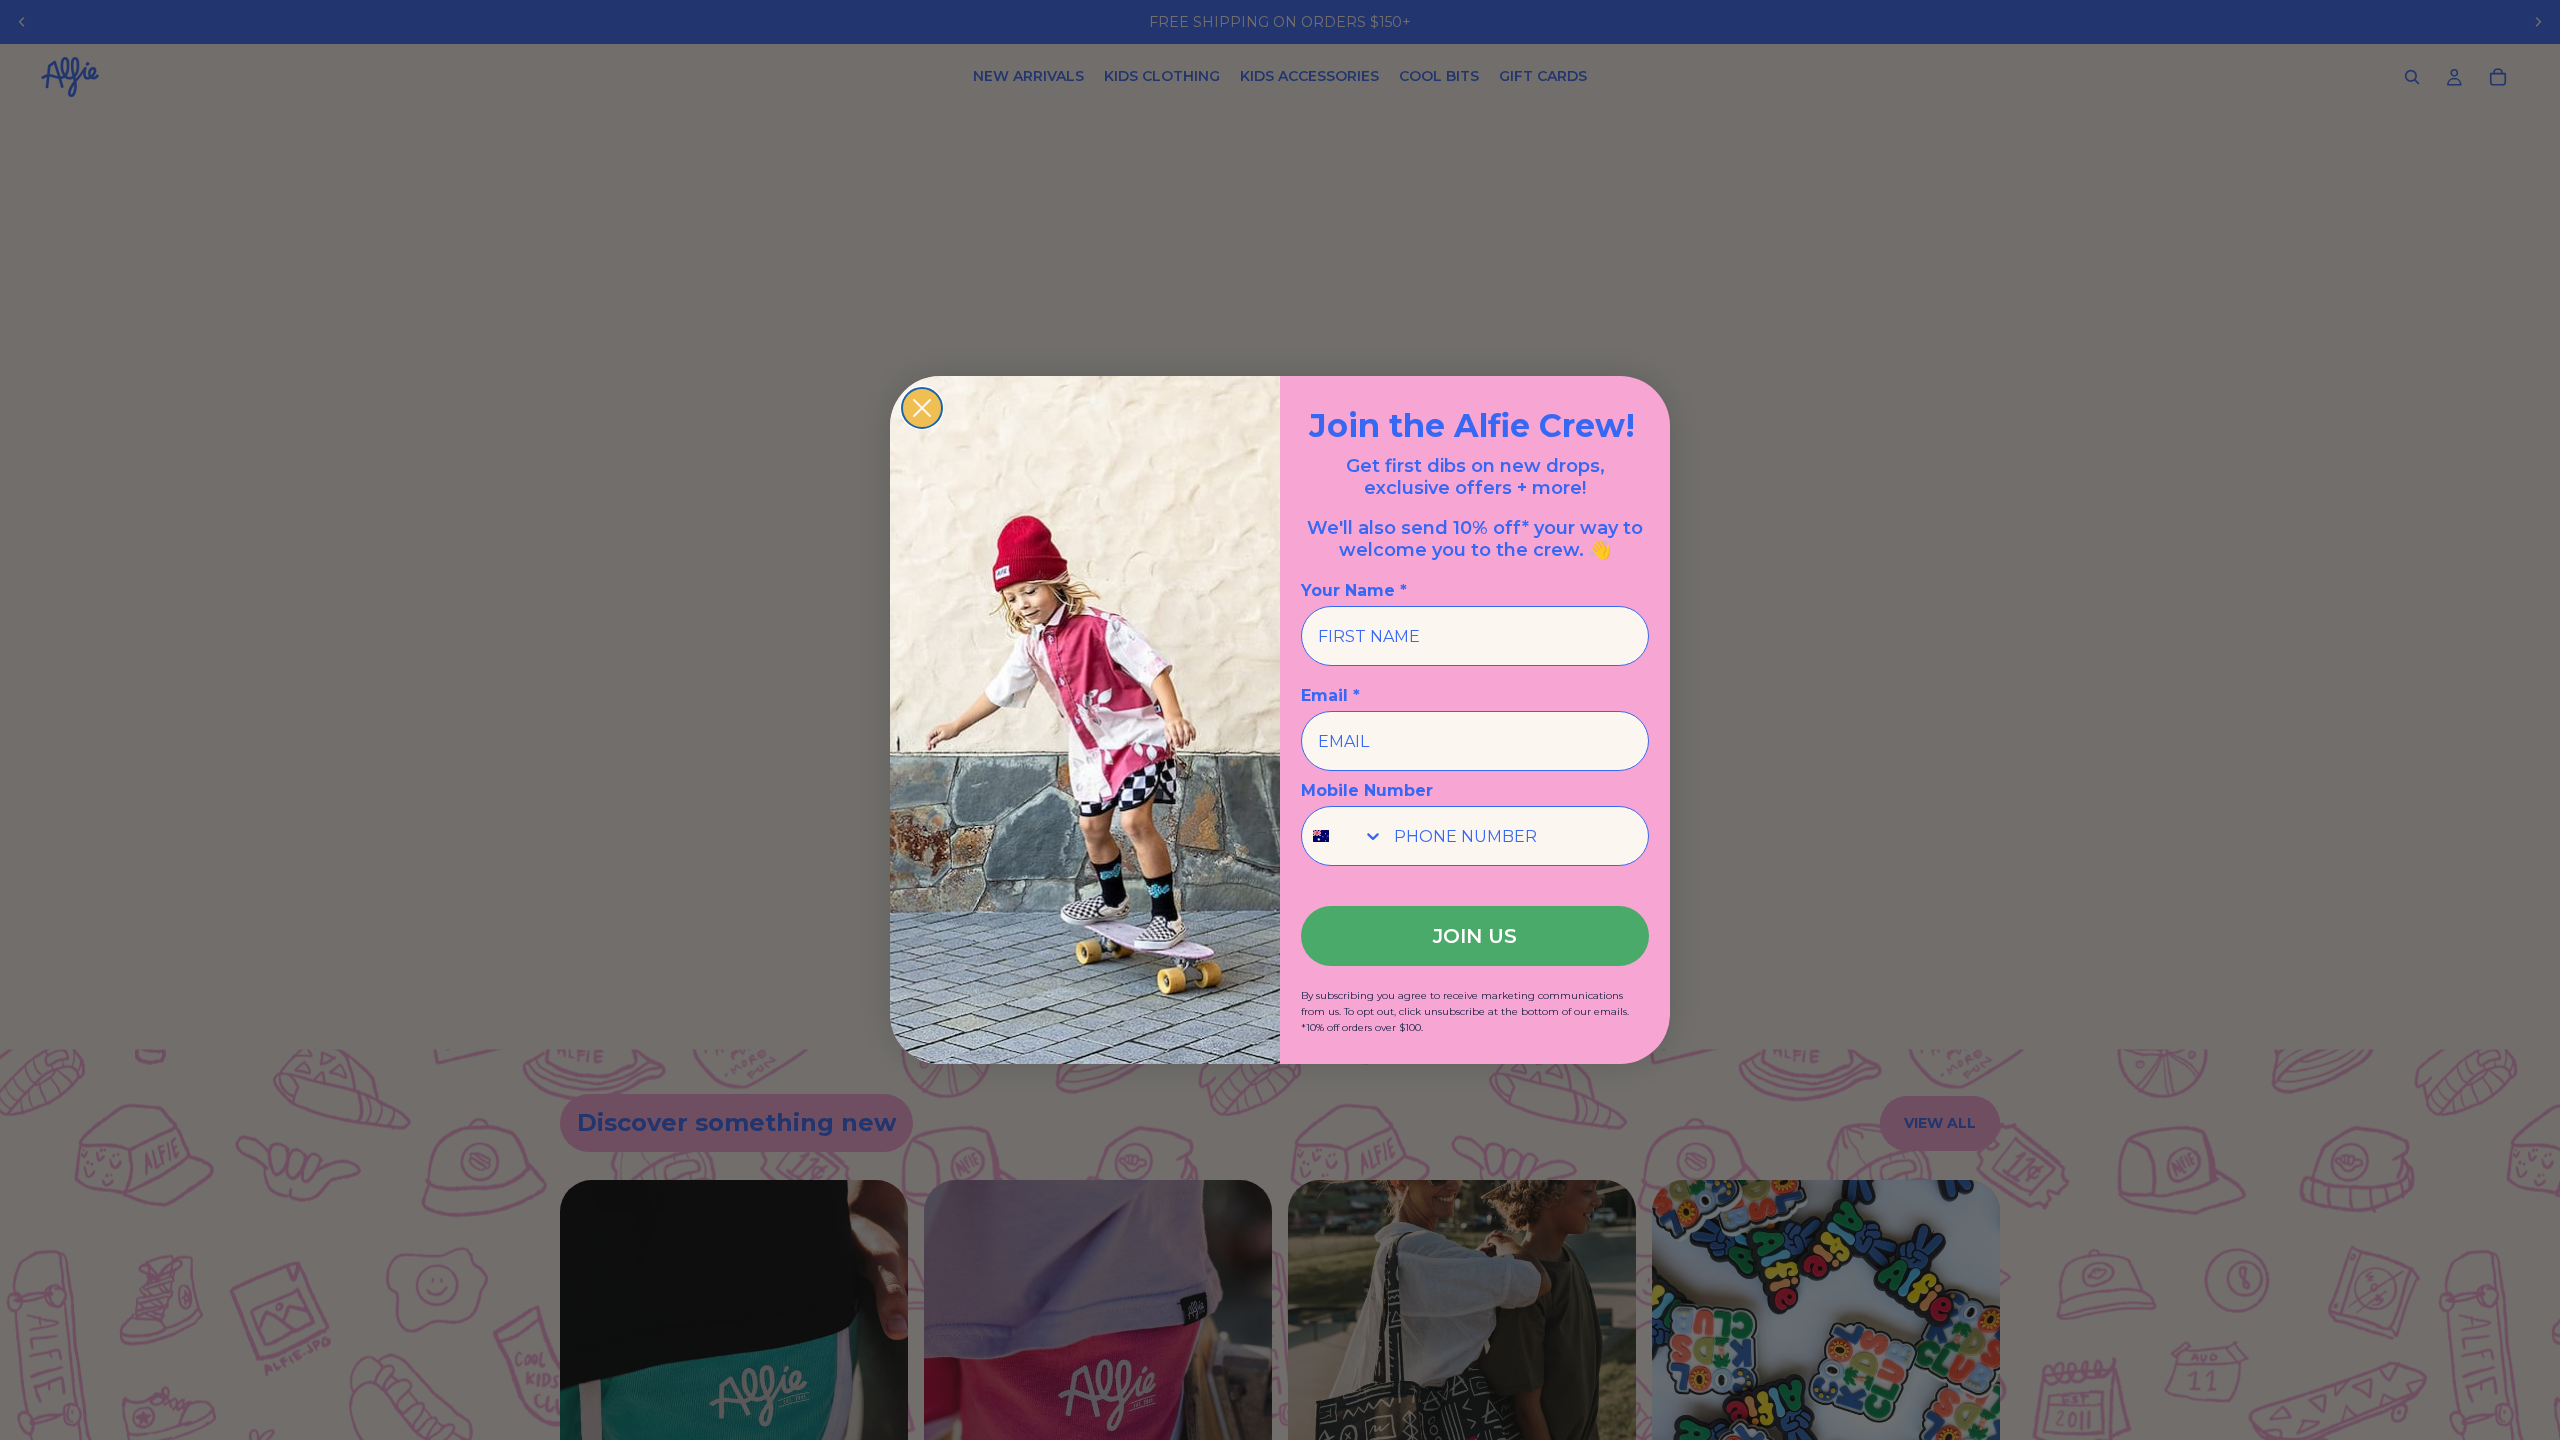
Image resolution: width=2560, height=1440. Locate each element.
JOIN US (1475, 936)
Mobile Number (1367, 790)
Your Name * (1354, 590)
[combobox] (1343, 836)
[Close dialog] (922, 408)
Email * (1330, 695)
